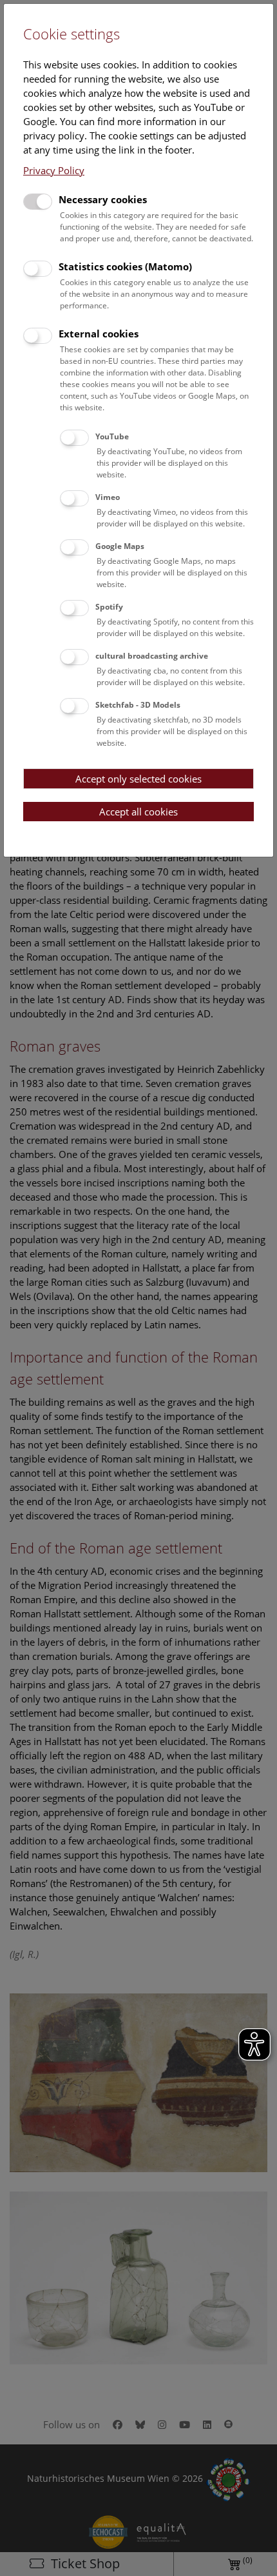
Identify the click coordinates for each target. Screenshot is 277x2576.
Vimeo (108, 497)
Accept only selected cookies (138, 779)
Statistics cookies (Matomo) (125, 266)
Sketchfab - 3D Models (138, 705)
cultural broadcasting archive (152, 656)
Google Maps (120, 546)
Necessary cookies (103, 199)
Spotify (109, 607)
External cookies (99, 334)
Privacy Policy (54, 170)
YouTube (112, 436)
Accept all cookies (138, 812)
